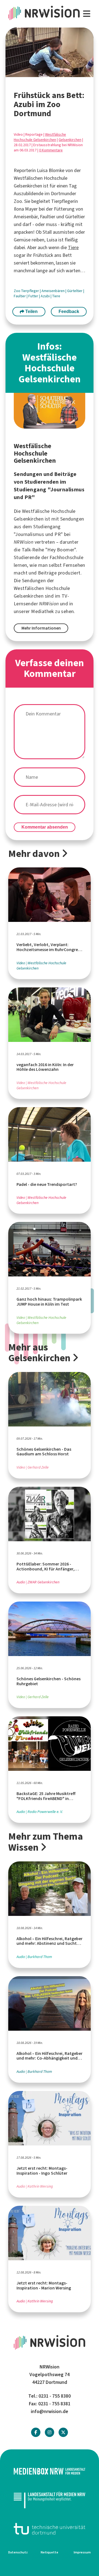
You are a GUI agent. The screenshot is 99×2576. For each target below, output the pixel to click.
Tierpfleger (31, 291)
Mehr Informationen (41, 628)
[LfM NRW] (50, 2500)
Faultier (20, 296)
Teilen (31, 311)
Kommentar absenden (45, 827)
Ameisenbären (53, 291)
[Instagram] (50, 2432)
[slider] (38, 73)
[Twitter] (63, 2432)
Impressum (82, 2552)
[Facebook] (36, 2432)
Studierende (27, 557)
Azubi (46, 296)
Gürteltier (75, 291)
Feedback (69, 311)
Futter (34, 296)
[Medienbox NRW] (50, 2471)
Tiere (73, 247)
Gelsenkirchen (70, 140)
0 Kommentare (51, 150)
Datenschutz (18, 2552)
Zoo (17, 291)
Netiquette (50, 2552)
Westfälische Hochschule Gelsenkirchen (40, 137)
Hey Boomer (61, 550)
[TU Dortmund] (50, 2529)
